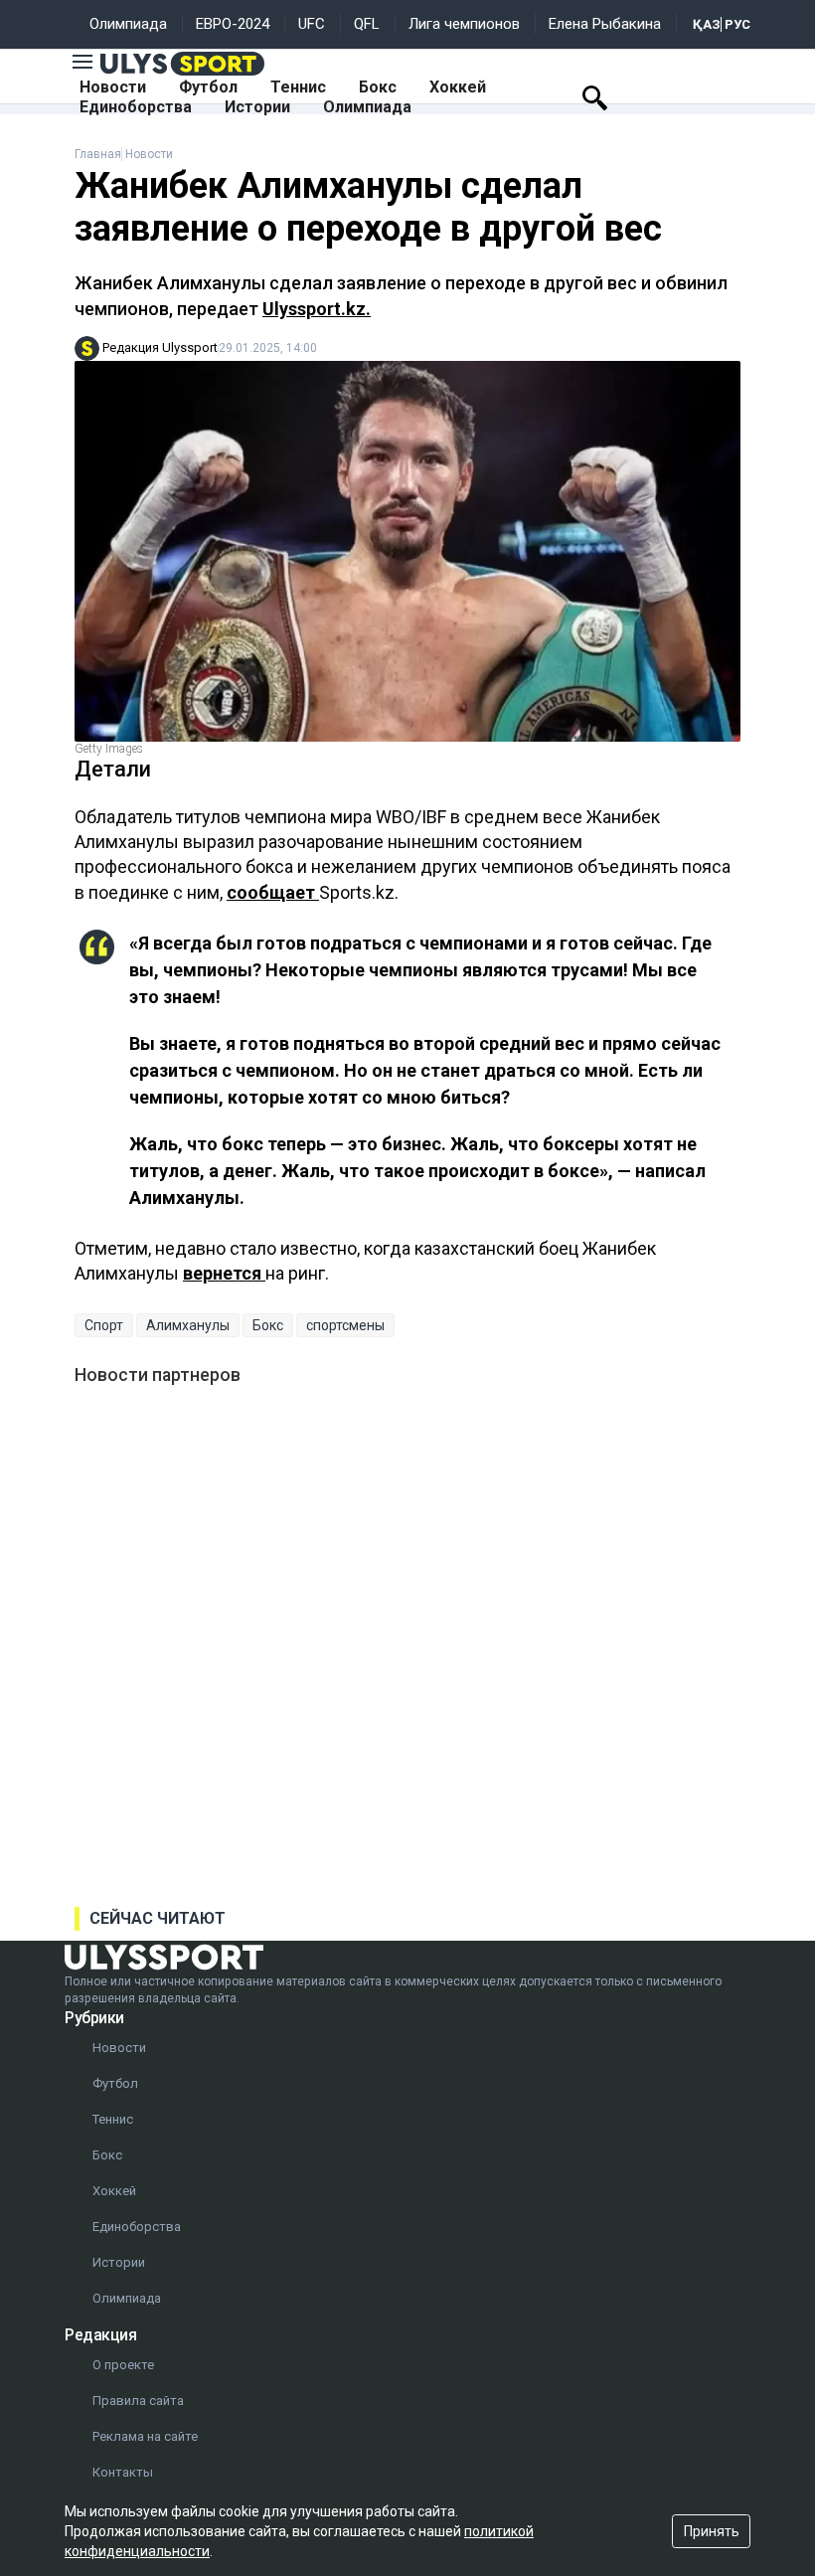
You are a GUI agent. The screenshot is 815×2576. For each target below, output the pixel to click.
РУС (737, 24)
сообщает (273, 892)
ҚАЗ (707, 24)
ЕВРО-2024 (233, 24)
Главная (98, 154)
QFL (367, 24)
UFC (312, 24)
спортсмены (345, 1325)
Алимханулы (188, 1325)
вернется (224, 1273)
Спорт (104, 1325)
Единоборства (136, 107)
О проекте (123, 2365)
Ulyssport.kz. (317, 309)
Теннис (298, 87)
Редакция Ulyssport (160, 347)
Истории (257, 107)
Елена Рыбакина (605, 24)
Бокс (378, 87)
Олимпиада (128, 24)
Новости (113, 87)
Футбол (208, 87)
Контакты (123, 2472)
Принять (712, 2531)
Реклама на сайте (145, 2436)
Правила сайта (138, 2401)
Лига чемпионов (464, 24)
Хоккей (458, 87)
